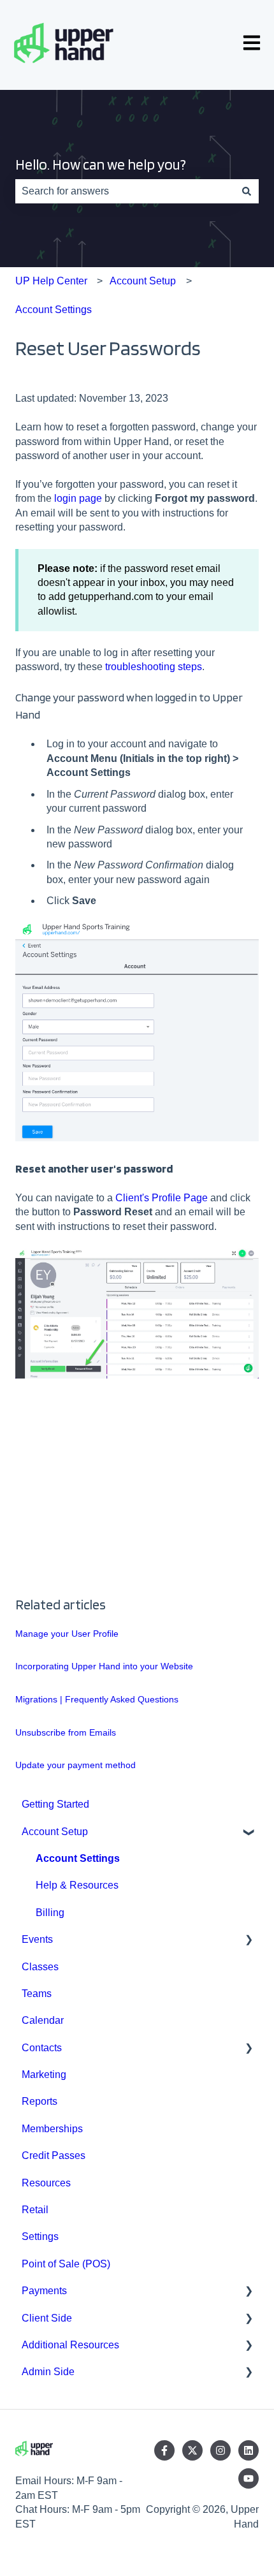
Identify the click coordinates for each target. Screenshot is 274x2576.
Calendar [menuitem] (43, 2020)
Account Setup (143, 281)
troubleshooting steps (154, 667)
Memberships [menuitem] (52, 2129)
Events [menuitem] (37, 1939)
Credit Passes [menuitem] (54, 2155)
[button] (249, 1833)
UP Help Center (51, 281)
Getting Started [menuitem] (55, 1804)
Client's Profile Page (162, 1198)
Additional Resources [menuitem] (70, 2345)
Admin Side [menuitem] (48, 2372)
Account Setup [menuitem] (55, 1832)
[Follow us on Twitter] (192, 2450)
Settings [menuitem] (40, 2236)
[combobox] (125, 191)
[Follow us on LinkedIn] (249, 2450)
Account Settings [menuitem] (78, 1858)
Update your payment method (76, 1765)
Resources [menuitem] (46, 2183)
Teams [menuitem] (37, 1994)
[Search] (247, 191)
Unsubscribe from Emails (66, 1732)
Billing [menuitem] (50, 1913)
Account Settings (54, 310)
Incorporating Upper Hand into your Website (104, 1666)
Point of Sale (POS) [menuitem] (66, 2264)
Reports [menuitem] (40, 2101)
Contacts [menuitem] (42, 2048)
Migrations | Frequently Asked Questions (97, 1699)
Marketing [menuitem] (44, 2075)
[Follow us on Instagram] (220, 2450)
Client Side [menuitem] (47, 2318)
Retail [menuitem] (35, 2210)
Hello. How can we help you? (101, 165)
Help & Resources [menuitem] (77, 1885)
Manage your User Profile (67, 1634)
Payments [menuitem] (44, 2291)
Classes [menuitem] (40, 1967)
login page (78, 498)
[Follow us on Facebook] (164, 2450)
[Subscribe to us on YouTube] (249, 2478)
